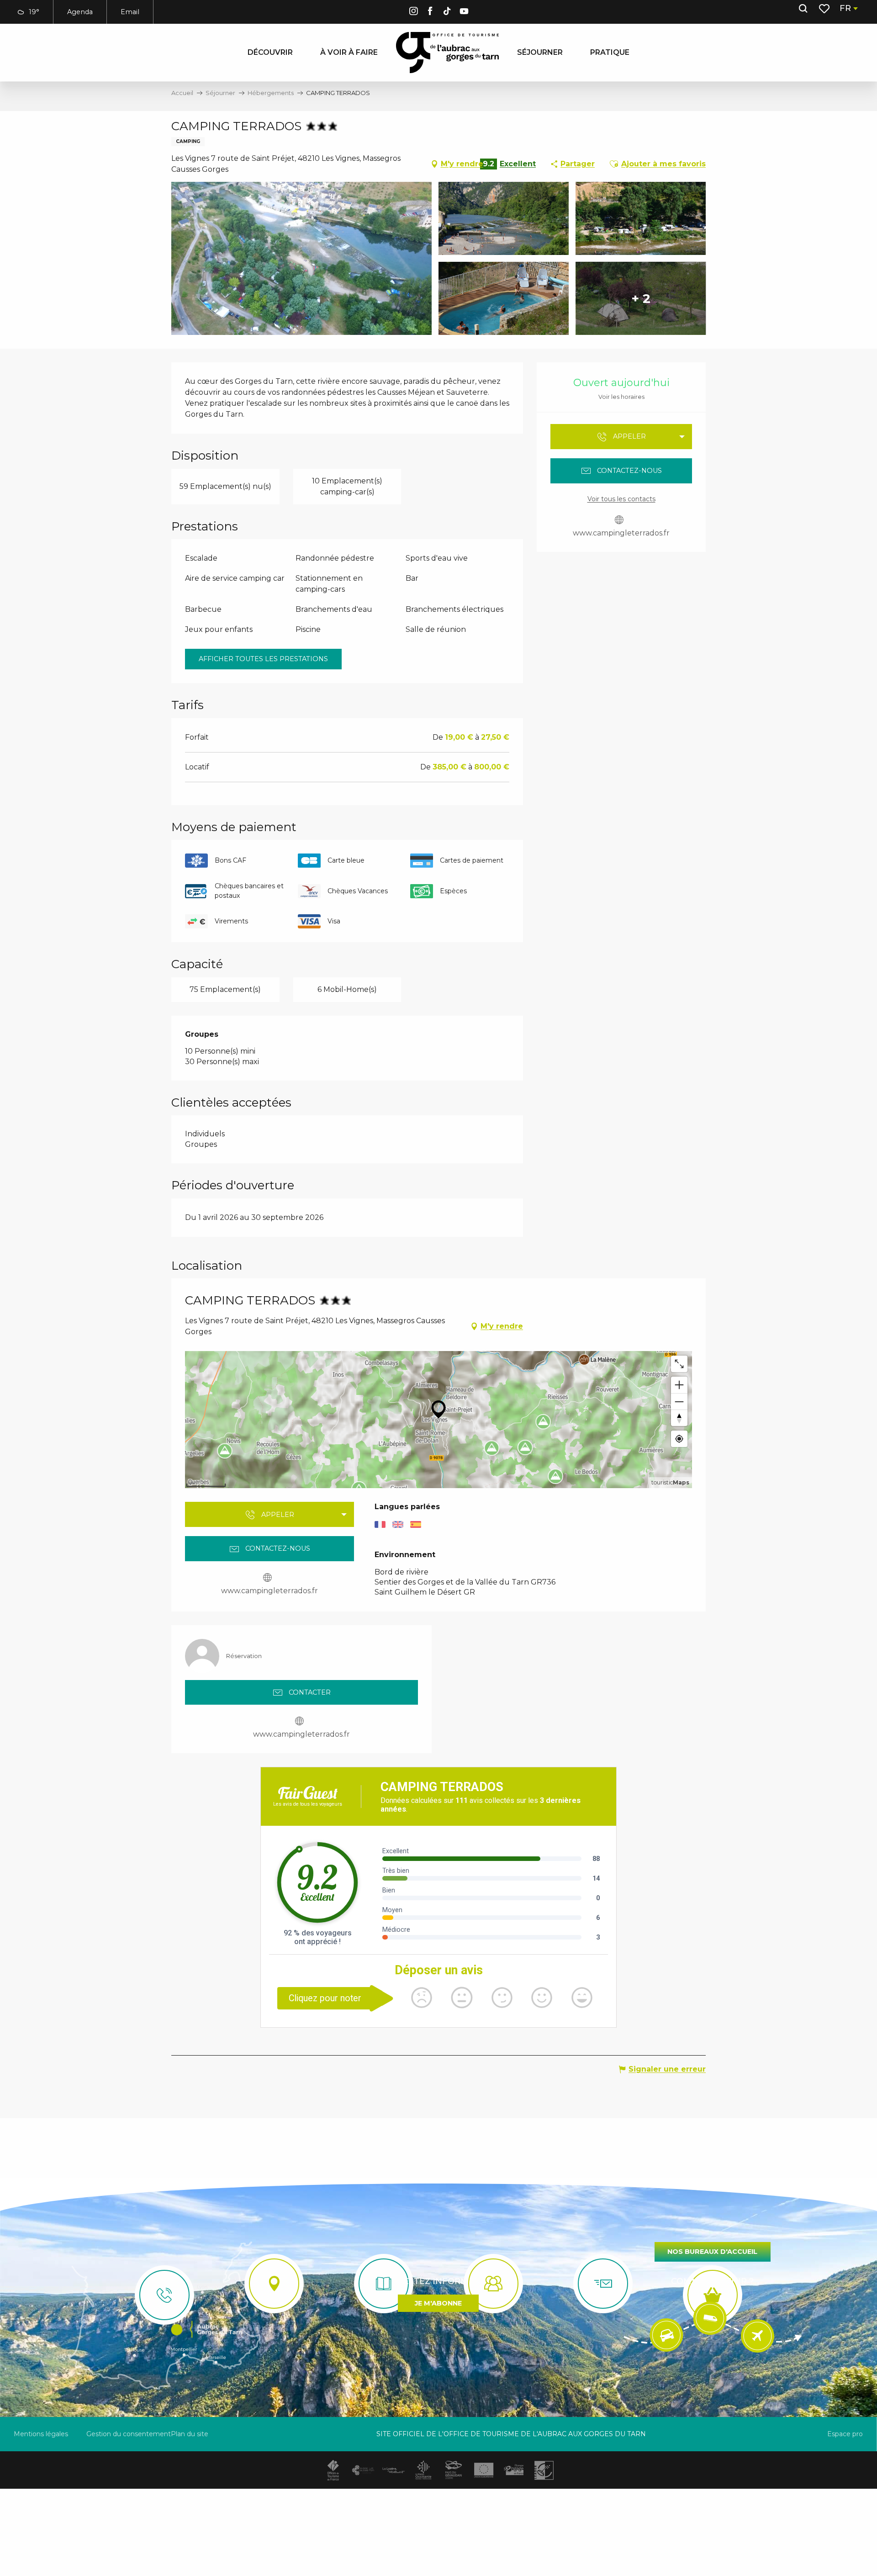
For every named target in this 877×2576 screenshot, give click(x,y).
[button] (803, 9)
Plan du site (190, 2434)
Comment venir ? (712, 2281)
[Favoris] (825, 9)
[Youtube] (464, 13)
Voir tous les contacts (621, 499)
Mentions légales (41, 2434)
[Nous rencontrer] (274, 2284)
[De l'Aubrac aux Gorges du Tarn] (447, 53)
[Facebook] (430, 13)
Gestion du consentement (129, 2434)
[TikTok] (447, 13)
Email (130, 12)
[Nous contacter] (164, 2295)
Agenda (80, 12)
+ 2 (641, 298)
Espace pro (845, 2434)
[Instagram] (413, 13)
